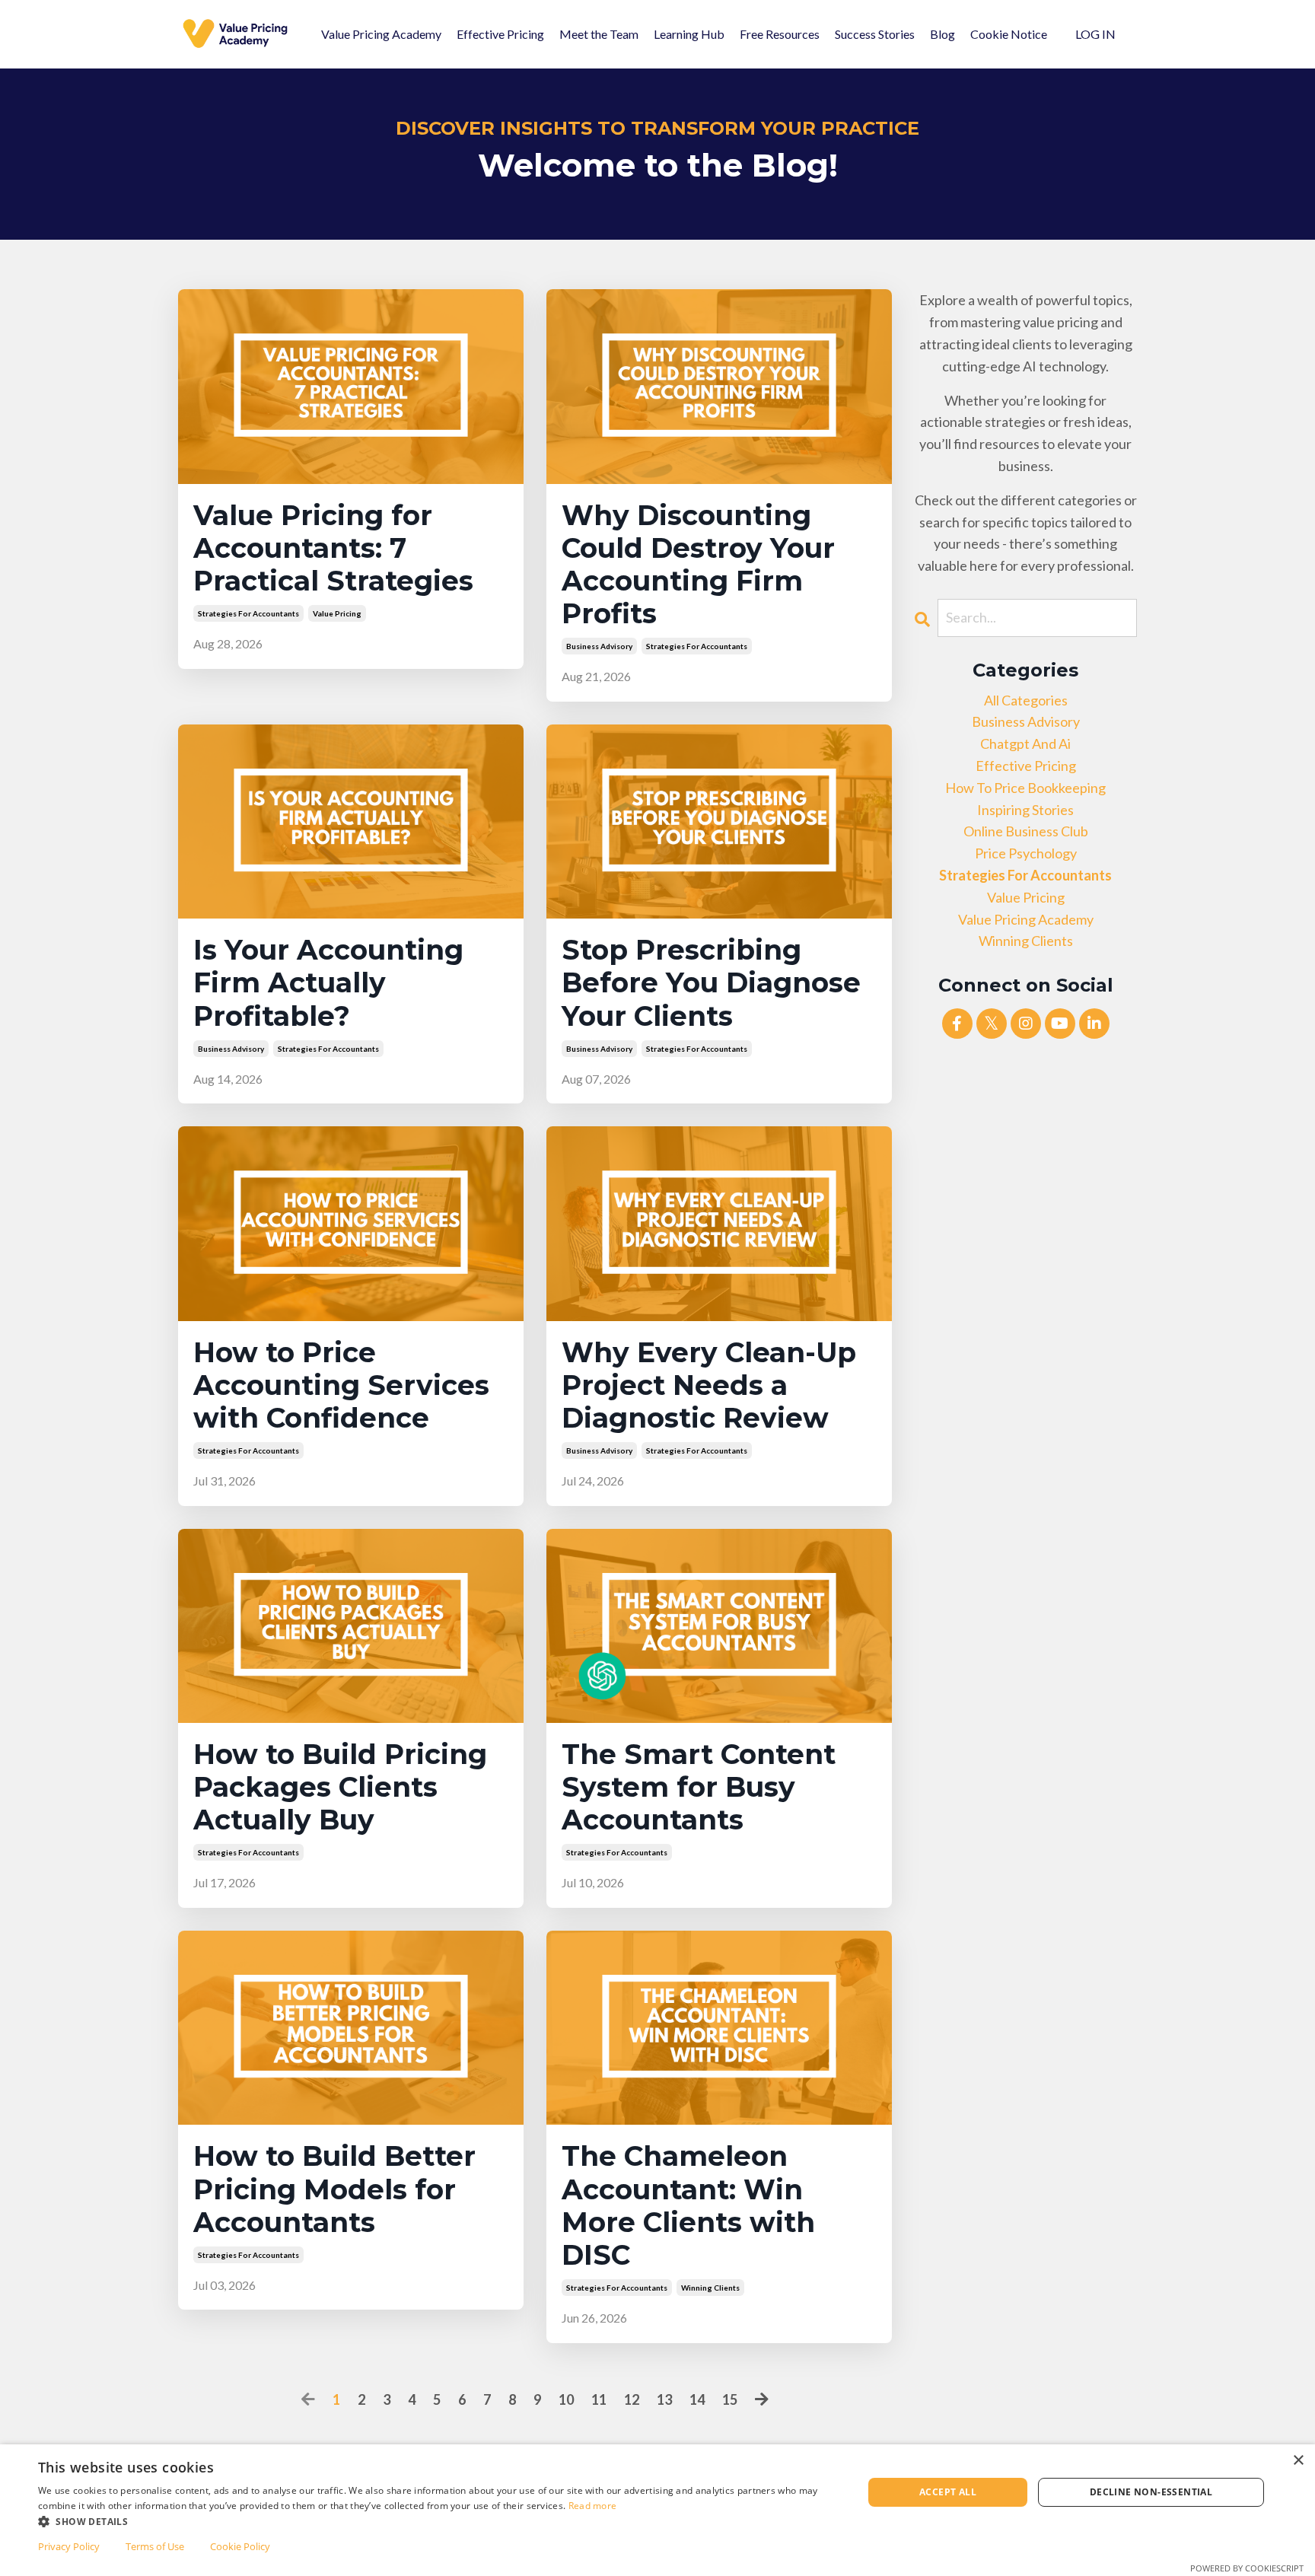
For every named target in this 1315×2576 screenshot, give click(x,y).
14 (697, 2399)
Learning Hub (689, 34)
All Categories (1026, 700)
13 (664, 2399)
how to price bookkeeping (1025, 788)
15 (730, 2399)
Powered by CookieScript (1247, 2568)
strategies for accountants (248, 613)
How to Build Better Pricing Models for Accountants (334, 2189)
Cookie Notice (1009, 34)
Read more (593, 2506)
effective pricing (1026, 766)
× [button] (1298, 2461)
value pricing (337, 613)
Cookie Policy (240, 2546)
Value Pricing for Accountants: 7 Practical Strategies (333, 548)
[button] (438, 2521)
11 (599, 2399)
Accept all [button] (948, 2492)
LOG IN (1095, 34)
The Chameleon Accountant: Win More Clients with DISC (688, 2206)
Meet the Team (599, 34)
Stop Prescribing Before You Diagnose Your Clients (711, 983)
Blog (942, 34)
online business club (1026, 831)
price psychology (1026, 853)
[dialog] (657, 2510)
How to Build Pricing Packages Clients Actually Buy (340, 1787)
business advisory (599, 646)
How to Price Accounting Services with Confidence (341, 1385)
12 (632, 2399)
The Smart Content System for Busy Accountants (699, 1787)
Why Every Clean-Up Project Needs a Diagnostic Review (709, 1385)
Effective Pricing (500, 34)
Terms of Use (155, 2546)
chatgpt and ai (1025, 744)
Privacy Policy (69, 2546)
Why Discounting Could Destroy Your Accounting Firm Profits (698, 565)
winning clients (710, 2288)
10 (566, 2399)
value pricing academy (1026, 919)
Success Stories (875, 34)
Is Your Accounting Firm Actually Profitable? (328, 983)
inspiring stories (1025, 810)
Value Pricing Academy (381, 34)
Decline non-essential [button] (1151, 2492)
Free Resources (780, 34)
